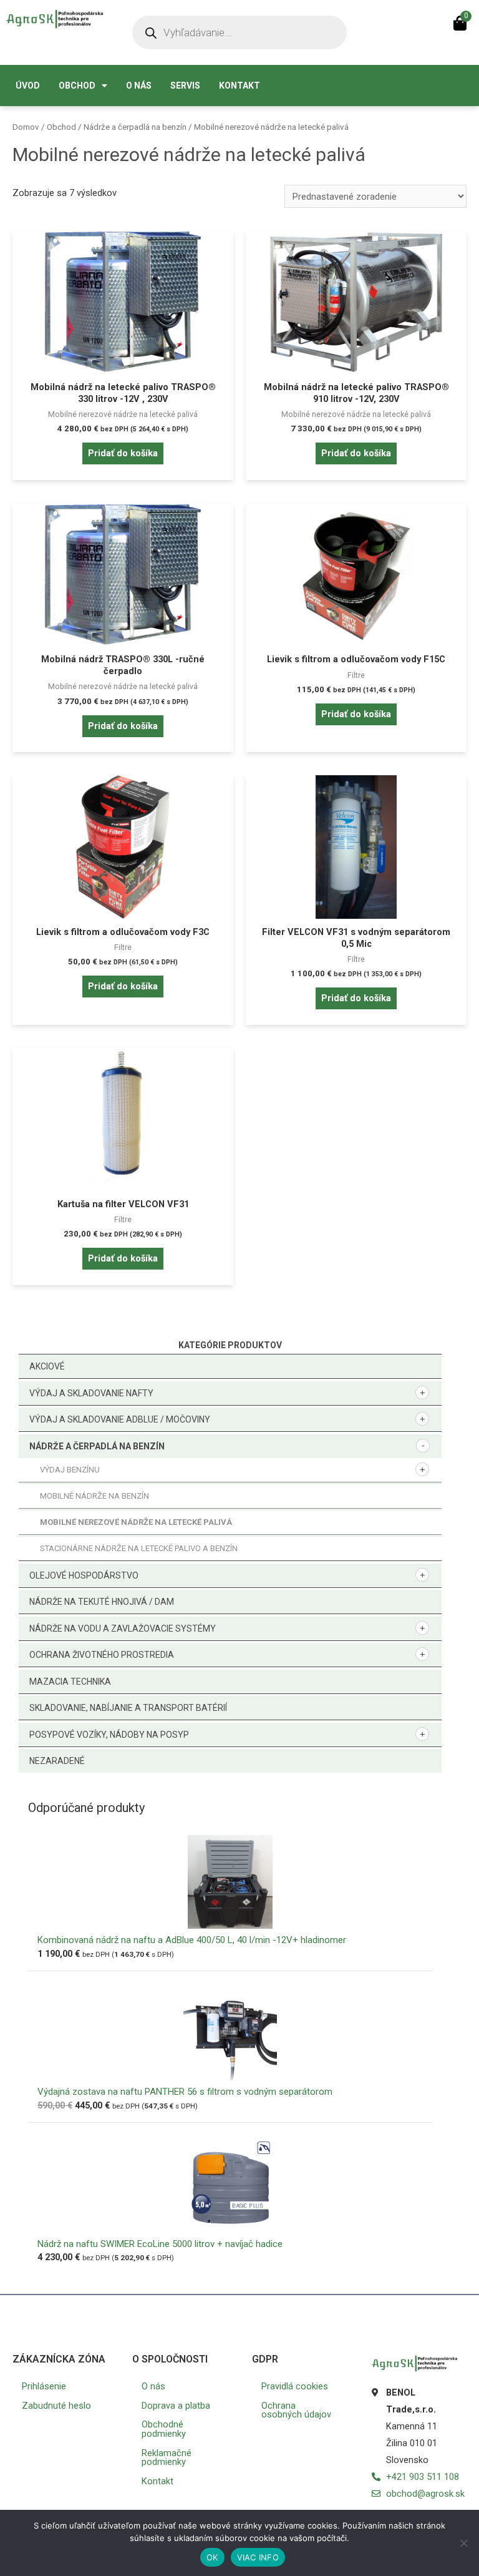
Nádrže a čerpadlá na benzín (97, 1446)
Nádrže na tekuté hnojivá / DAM (102, 1602)
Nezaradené (57, 1761)
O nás (139, 86)
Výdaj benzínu (70, 1470)
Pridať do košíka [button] (123, 453)
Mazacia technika (70, 1682)
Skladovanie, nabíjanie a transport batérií (128, 1708)
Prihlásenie (44, 2386)
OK (212, 2557)
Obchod (77, 86)
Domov (26, 127)
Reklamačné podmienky (167, 2458)
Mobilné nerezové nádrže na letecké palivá (136, 1522)
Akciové (47, 1366)
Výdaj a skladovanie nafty (91, 1393)
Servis (185, 86)
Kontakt (239, 86)
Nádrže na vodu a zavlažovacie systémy (123, 1628)
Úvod (28, 86)
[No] (463, 2543)
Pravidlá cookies (295, 2386)
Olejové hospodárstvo (84, 1575)
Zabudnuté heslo (56, 2406)
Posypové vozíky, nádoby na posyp (109, 1735)
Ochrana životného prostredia (102, 1655)
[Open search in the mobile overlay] (239, 32)
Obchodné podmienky (164, 2429)
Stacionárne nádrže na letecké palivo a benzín (139, 1548)
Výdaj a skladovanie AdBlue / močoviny (120, 1419)
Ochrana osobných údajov (296, 2410)
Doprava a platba (176, 2406)
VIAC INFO (258, 2557)
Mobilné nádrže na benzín (94, 1496)
